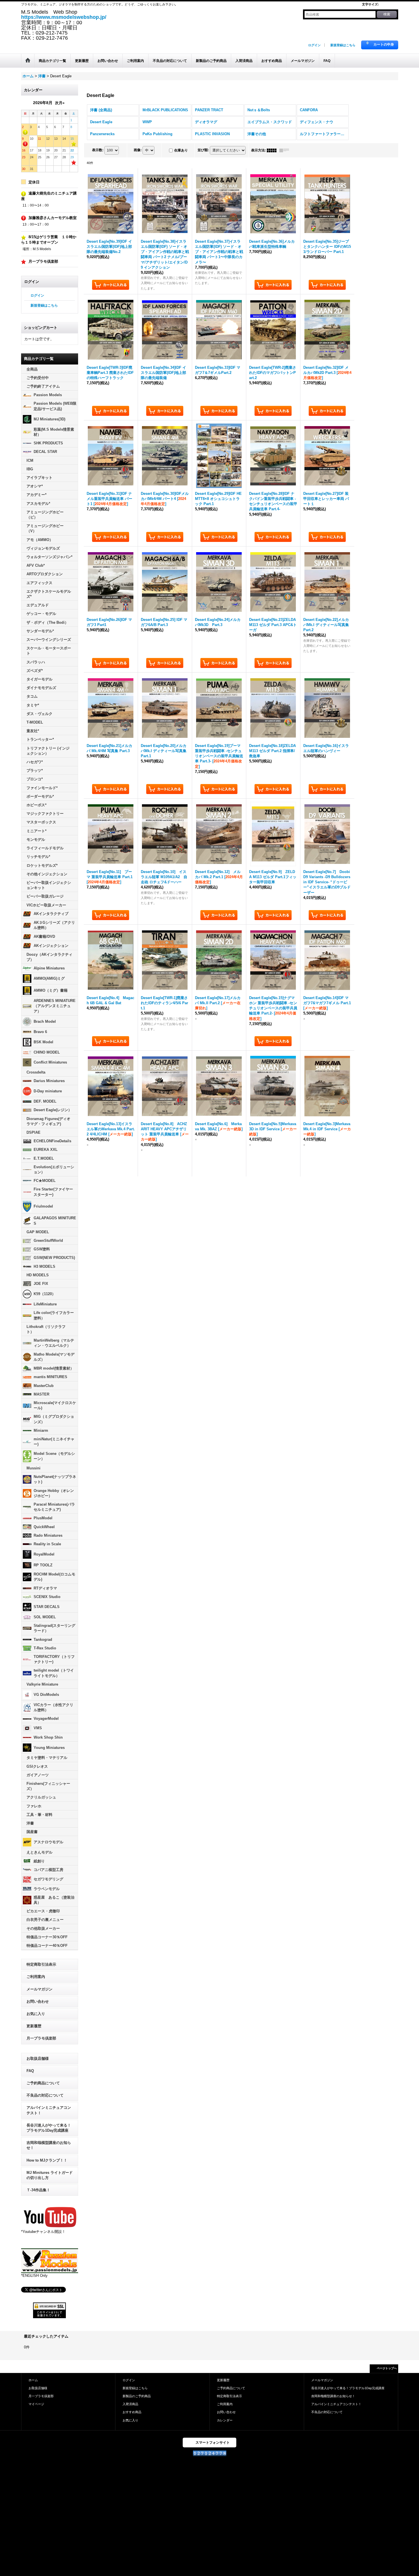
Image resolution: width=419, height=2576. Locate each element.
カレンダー (225, 2420)
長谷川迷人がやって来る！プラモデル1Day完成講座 (49, 2128)
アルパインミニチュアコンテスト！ (49, 2110)
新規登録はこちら (343, 45)
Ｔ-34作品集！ (38, 2190)
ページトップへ (387, 2368)
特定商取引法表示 (41, 1964)
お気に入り (36, 2014)
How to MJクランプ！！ (47, 2160)
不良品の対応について (45, 2095)
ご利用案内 (36, 1977)
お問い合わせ (38, 2001)
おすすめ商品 (132, 2412)
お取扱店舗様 (38, 2058)
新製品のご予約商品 (137, 2396)
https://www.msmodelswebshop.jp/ (64, 17)
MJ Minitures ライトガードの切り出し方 (50, 2175)
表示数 (98, 150)
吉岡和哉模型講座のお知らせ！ (49, 2145)
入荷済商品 (130, 2404)
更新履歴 (34, 2026)
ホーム (33, 2380)
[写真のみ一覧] (273, 150)
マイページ (36, 2404)
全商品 (32, 369)
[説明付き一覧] (286, 150)
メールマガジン (39, 1989)
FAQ (30, 2071)
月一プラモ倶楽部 (41, 2038)
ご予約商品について (43, 2083)
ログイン (314, 45)
